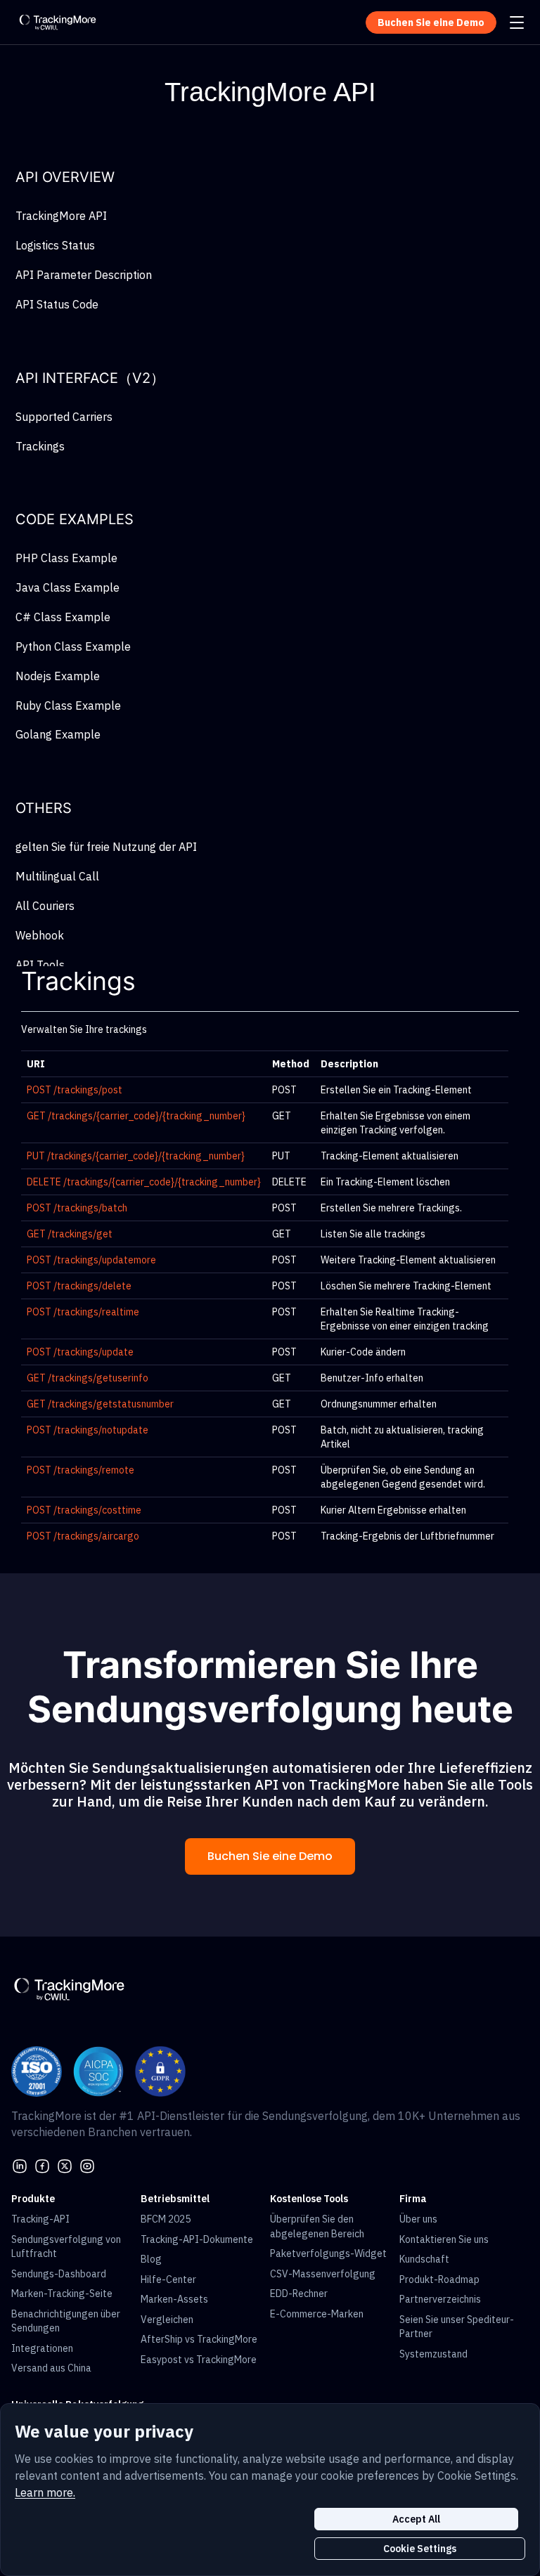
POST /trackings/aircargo (83, 1536)
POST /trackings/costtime (84, 1510)
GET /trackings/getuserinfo (88, 1378)
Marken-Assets (174, 2299)
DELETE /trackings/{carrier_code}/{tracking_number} (144, 1182)
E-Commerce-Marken (317, 2314)
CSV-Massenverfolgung (323, 2274)
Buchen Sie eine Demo (270, 1856)
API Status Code (57, 304)
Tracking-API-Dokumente (197, 2239)
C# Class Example (63, 617)
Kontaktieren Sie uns (444, 2239)
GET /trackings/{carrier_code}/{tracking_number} (136, 1116)
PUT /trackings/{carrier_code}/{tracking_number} (136, 1156)
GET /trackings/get (70, 1234)
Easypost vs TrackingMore (199, 2360)
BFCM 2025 (166, 2219)
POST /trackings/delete (79, 1286)
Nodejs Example (58, 676)
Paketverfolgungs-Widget (328, 2253)
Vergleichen (167, 2320)
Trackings (40, 446)
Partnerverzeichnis (440, 2299)
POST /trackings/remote (81, 1470)
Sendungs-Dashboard (59, 2274)
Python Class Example (73, 646)
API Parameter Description (84, 275)
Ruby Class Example (68, 705)
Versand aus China (51, 2368)
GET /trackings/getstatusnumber (100, 1404)
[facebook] (42, 2165)
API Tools (40, 965)
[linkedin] (20, 2165)
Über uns (418, 2219)
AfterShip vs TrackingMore (199, 2339)
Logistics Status (55, 245)
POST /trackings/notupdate (88, 1430)
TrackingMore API (61, 216)
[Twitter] (65, 2165)
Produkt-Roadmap (439, 2279)
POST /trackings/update (80, 1352)
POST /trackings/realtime (83, 1312)
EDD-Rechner (299, 2294)
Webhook (40, 935)
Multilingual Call (57, 876)
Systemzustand (433, 2354)
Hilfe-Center (168, 2279)
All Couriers (45, 906)
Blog (151, 2259)
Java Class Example (67, 587)
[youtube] (87, 2165)
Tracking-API (40, 2219)
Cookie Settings (420, 2549)
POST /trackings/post (75, 1090)
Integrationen (42, 2348)
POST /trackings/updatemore (91, 1260)
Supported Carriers (64, 417)
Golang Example (58, 734)
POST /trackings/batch (77, 1208)
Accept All (416, 2519)
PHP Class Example (66, 558)
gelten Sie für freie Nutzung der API (106, 847)
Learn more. (45, 2492)
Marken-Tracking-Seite (62, 2294)
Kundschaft (424, 2259)
